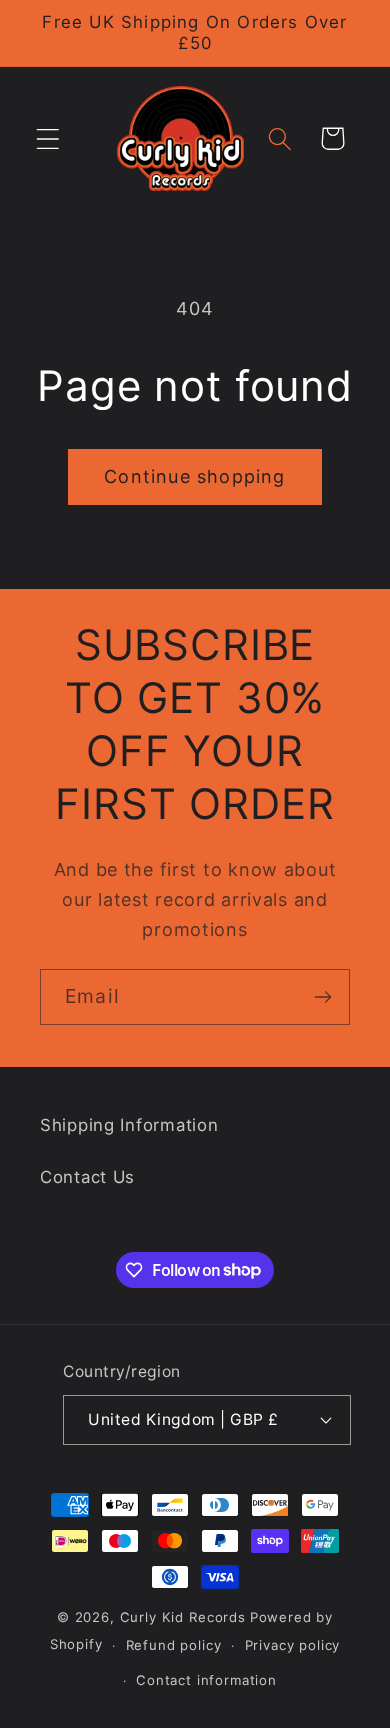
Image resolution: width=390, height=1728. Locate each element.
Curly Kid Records (183, 1617)
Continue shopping (194, 476)
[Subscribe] (322, 997)
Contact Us (87, 1177)
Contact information (206, 1680)
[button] (48, 138)
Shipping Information (129, 1125)
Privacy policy (293, 1645)
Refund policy (174, 1645)
